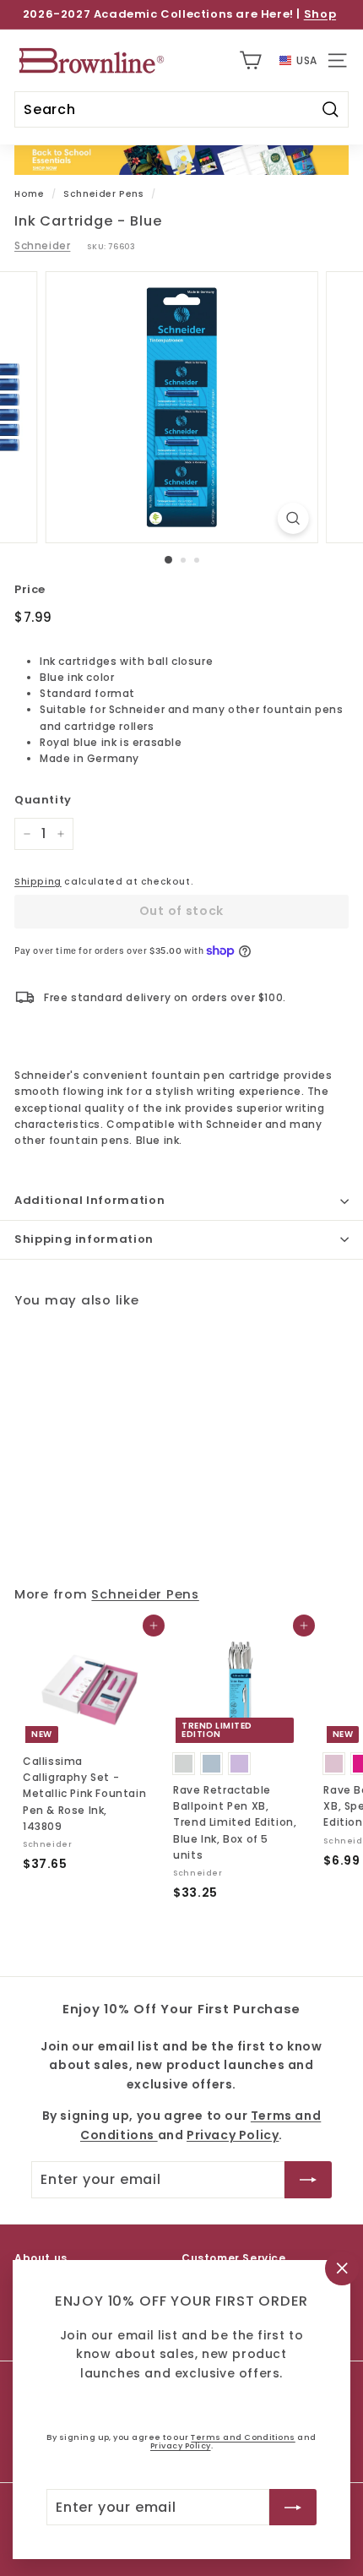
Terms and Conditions (243, 2437)
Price (30, 589)
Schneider (42, 245)
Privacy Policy (181, 2445)
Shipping (38, 882)
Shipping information (84, 1239)
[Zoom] (293, 518)
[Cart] (250, 60)
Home (29, 194)
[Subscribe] (293, 2507)
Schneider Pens (103, 194)
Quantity (43, 800)
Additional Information (89, 1200)
